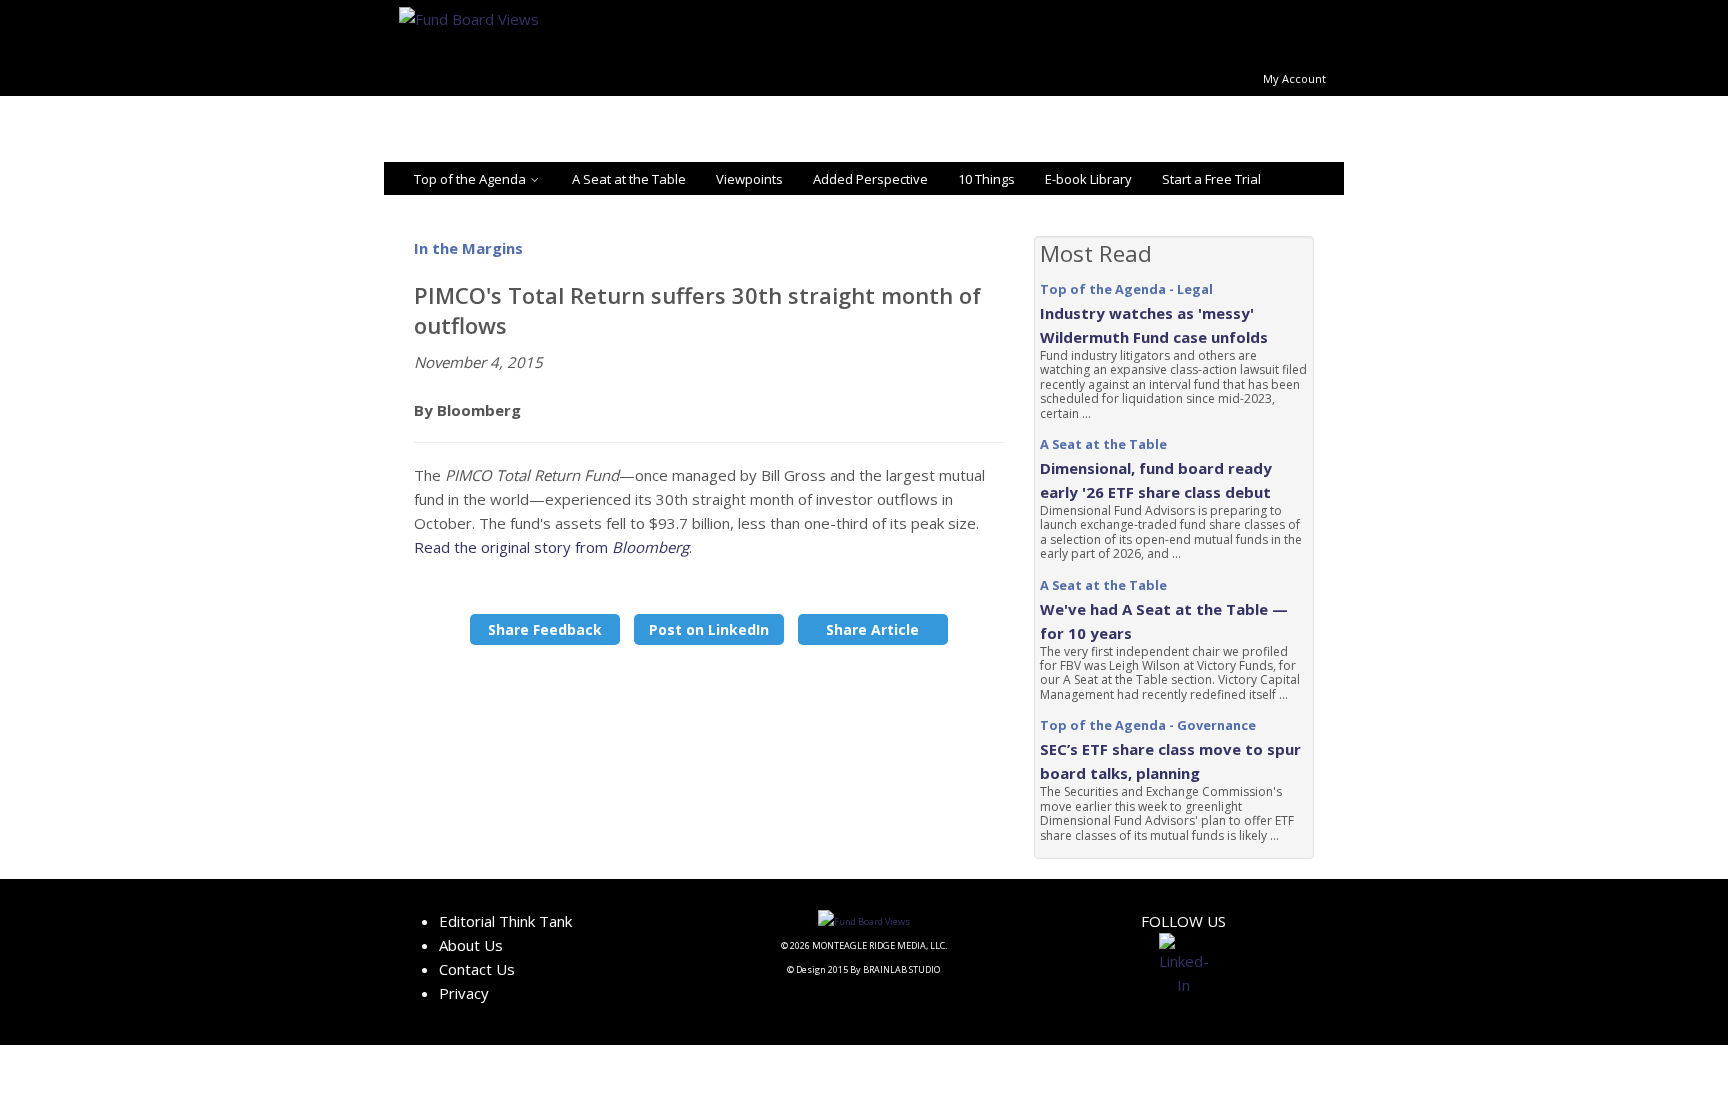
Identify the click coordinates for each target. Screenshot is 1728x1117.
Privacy (464, 993)
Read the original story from (551, 547)
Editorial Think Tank (505, 921)
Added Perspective (870, 179)
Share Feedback (545, 629)
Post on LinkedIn (709, 629)
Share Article (872, 629)
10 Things (986, 179)
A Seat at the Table (629, 179)
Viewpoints (749, 179)
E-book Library (1088, 179)
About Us (471, 945)
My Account (1294, 78)
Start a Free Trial (1211, 179)
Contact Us (477, 969)
